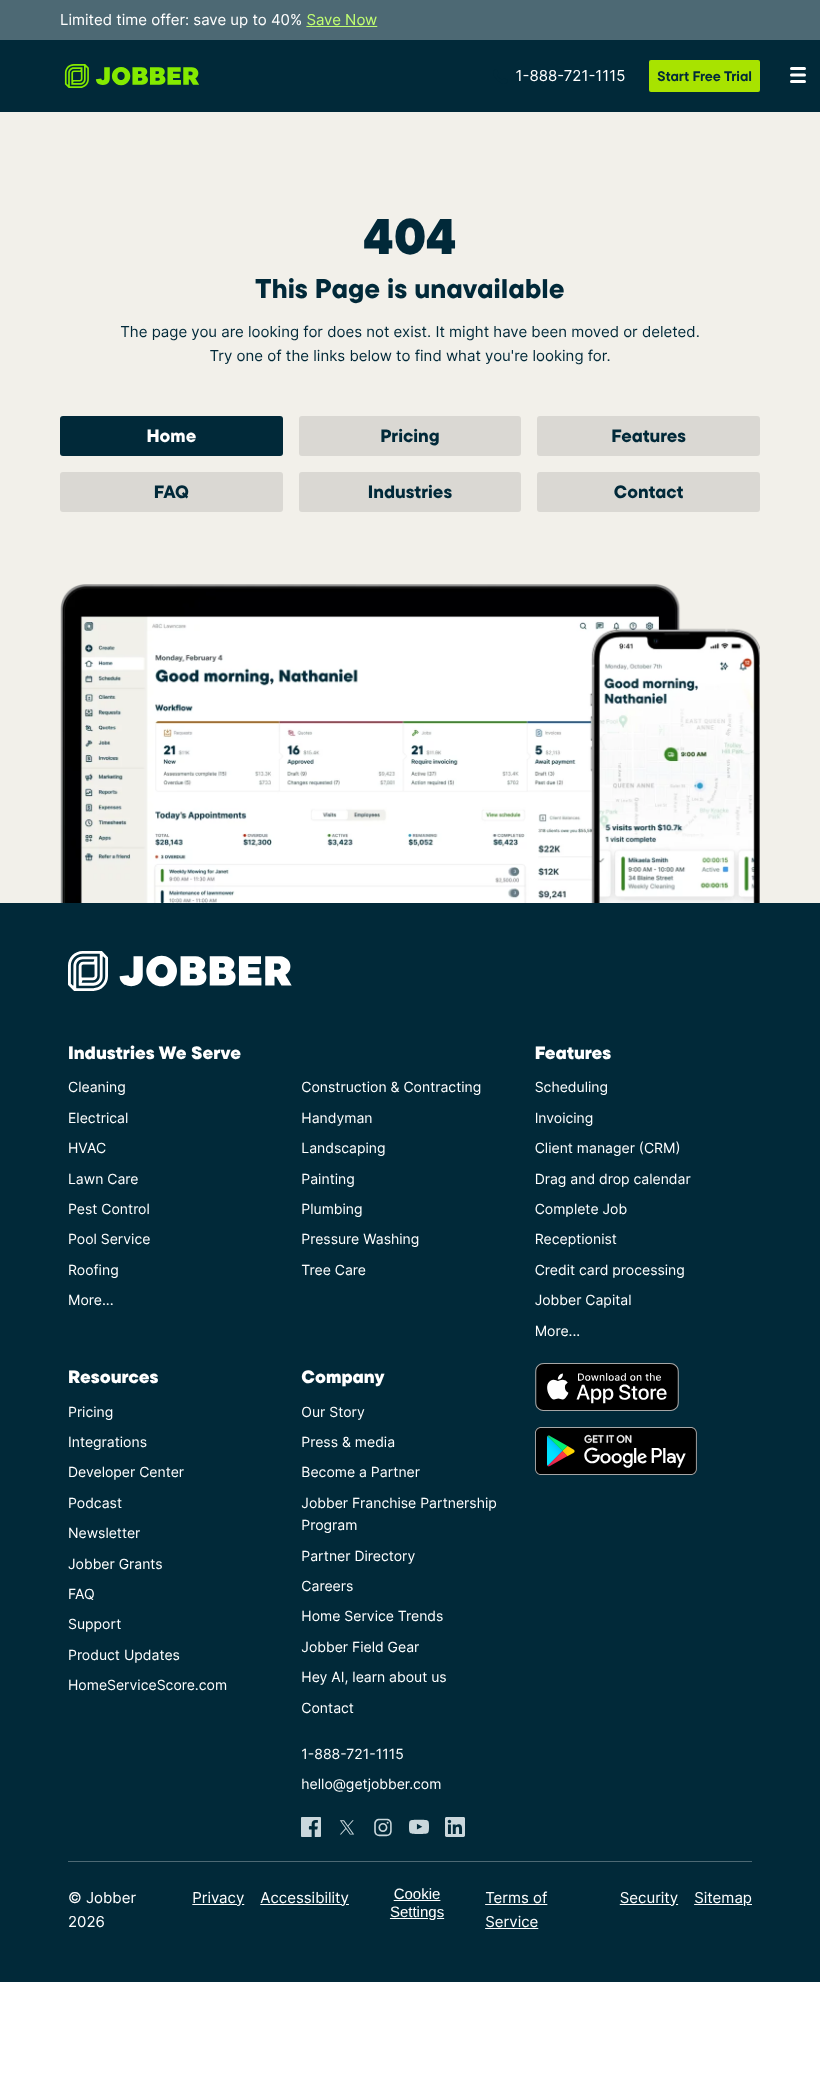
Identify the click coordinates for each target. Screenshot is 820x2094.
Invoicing (564, 1118)
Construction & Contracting (391, 1087)
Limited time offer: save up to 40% (218, 19)
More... (91, 1300)
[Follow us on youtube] (419, 1827)
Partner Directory (358, 1556)
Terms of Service (516, 1909)
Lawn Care (103, 1179)
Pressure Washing (360, 1239)
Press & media (348, 1442)
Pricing (409, 435)
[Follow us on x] (347, 1827)
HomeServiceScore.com (147, 1685)
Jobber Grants (115, 1564)
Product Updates (124, 1655)
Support (94, 1624)
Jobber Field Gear (360, 1647)
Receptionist (576, 1239)
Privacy (218, 1897)
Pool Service (109, 1239)
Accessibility (304, 1897)
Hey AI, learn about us (373, 1677)
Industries (410, 491)
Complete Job (581, 1209)
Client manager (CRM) (608, 1148)
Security (649, 1897)
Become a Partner (360, 1472)
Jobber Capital (583, 1300)
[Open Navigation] (798, 76)
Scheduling (571, 1087)
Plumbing (331, 1209)
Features (648, 435)
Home (171, 435)
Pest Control (109, 1209)
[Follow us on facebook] (311, 1827)
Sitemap (723, 1897)
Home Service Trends (372, 1616)
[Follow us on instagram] (383, 1827)
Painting (327, 1179)
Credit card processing (610, 1270)
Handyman (336, 1118)
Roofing (93, 1270)
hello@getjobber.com (371, 1784)
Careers (327, 1586)
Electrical (98, 1118)
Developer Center (126, 1472)
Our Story (332, 1412)
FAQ (171, 491)
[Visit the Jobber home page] (132, 76)
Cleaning (97, 1087)
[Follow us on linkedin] (455, 1827)
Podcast (95, 1503)
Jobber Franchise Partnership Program (398, 1514)
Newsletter (104, 1533)
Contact (649, 491)
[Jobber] (188, 971)
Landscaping (343, 1148)
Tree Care (333, 1270)
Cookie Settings (417, 1903)
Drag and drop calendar (613, 1179)
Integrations (107, 1442)
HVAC (87, 1148)
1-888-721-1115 (571, 75)
